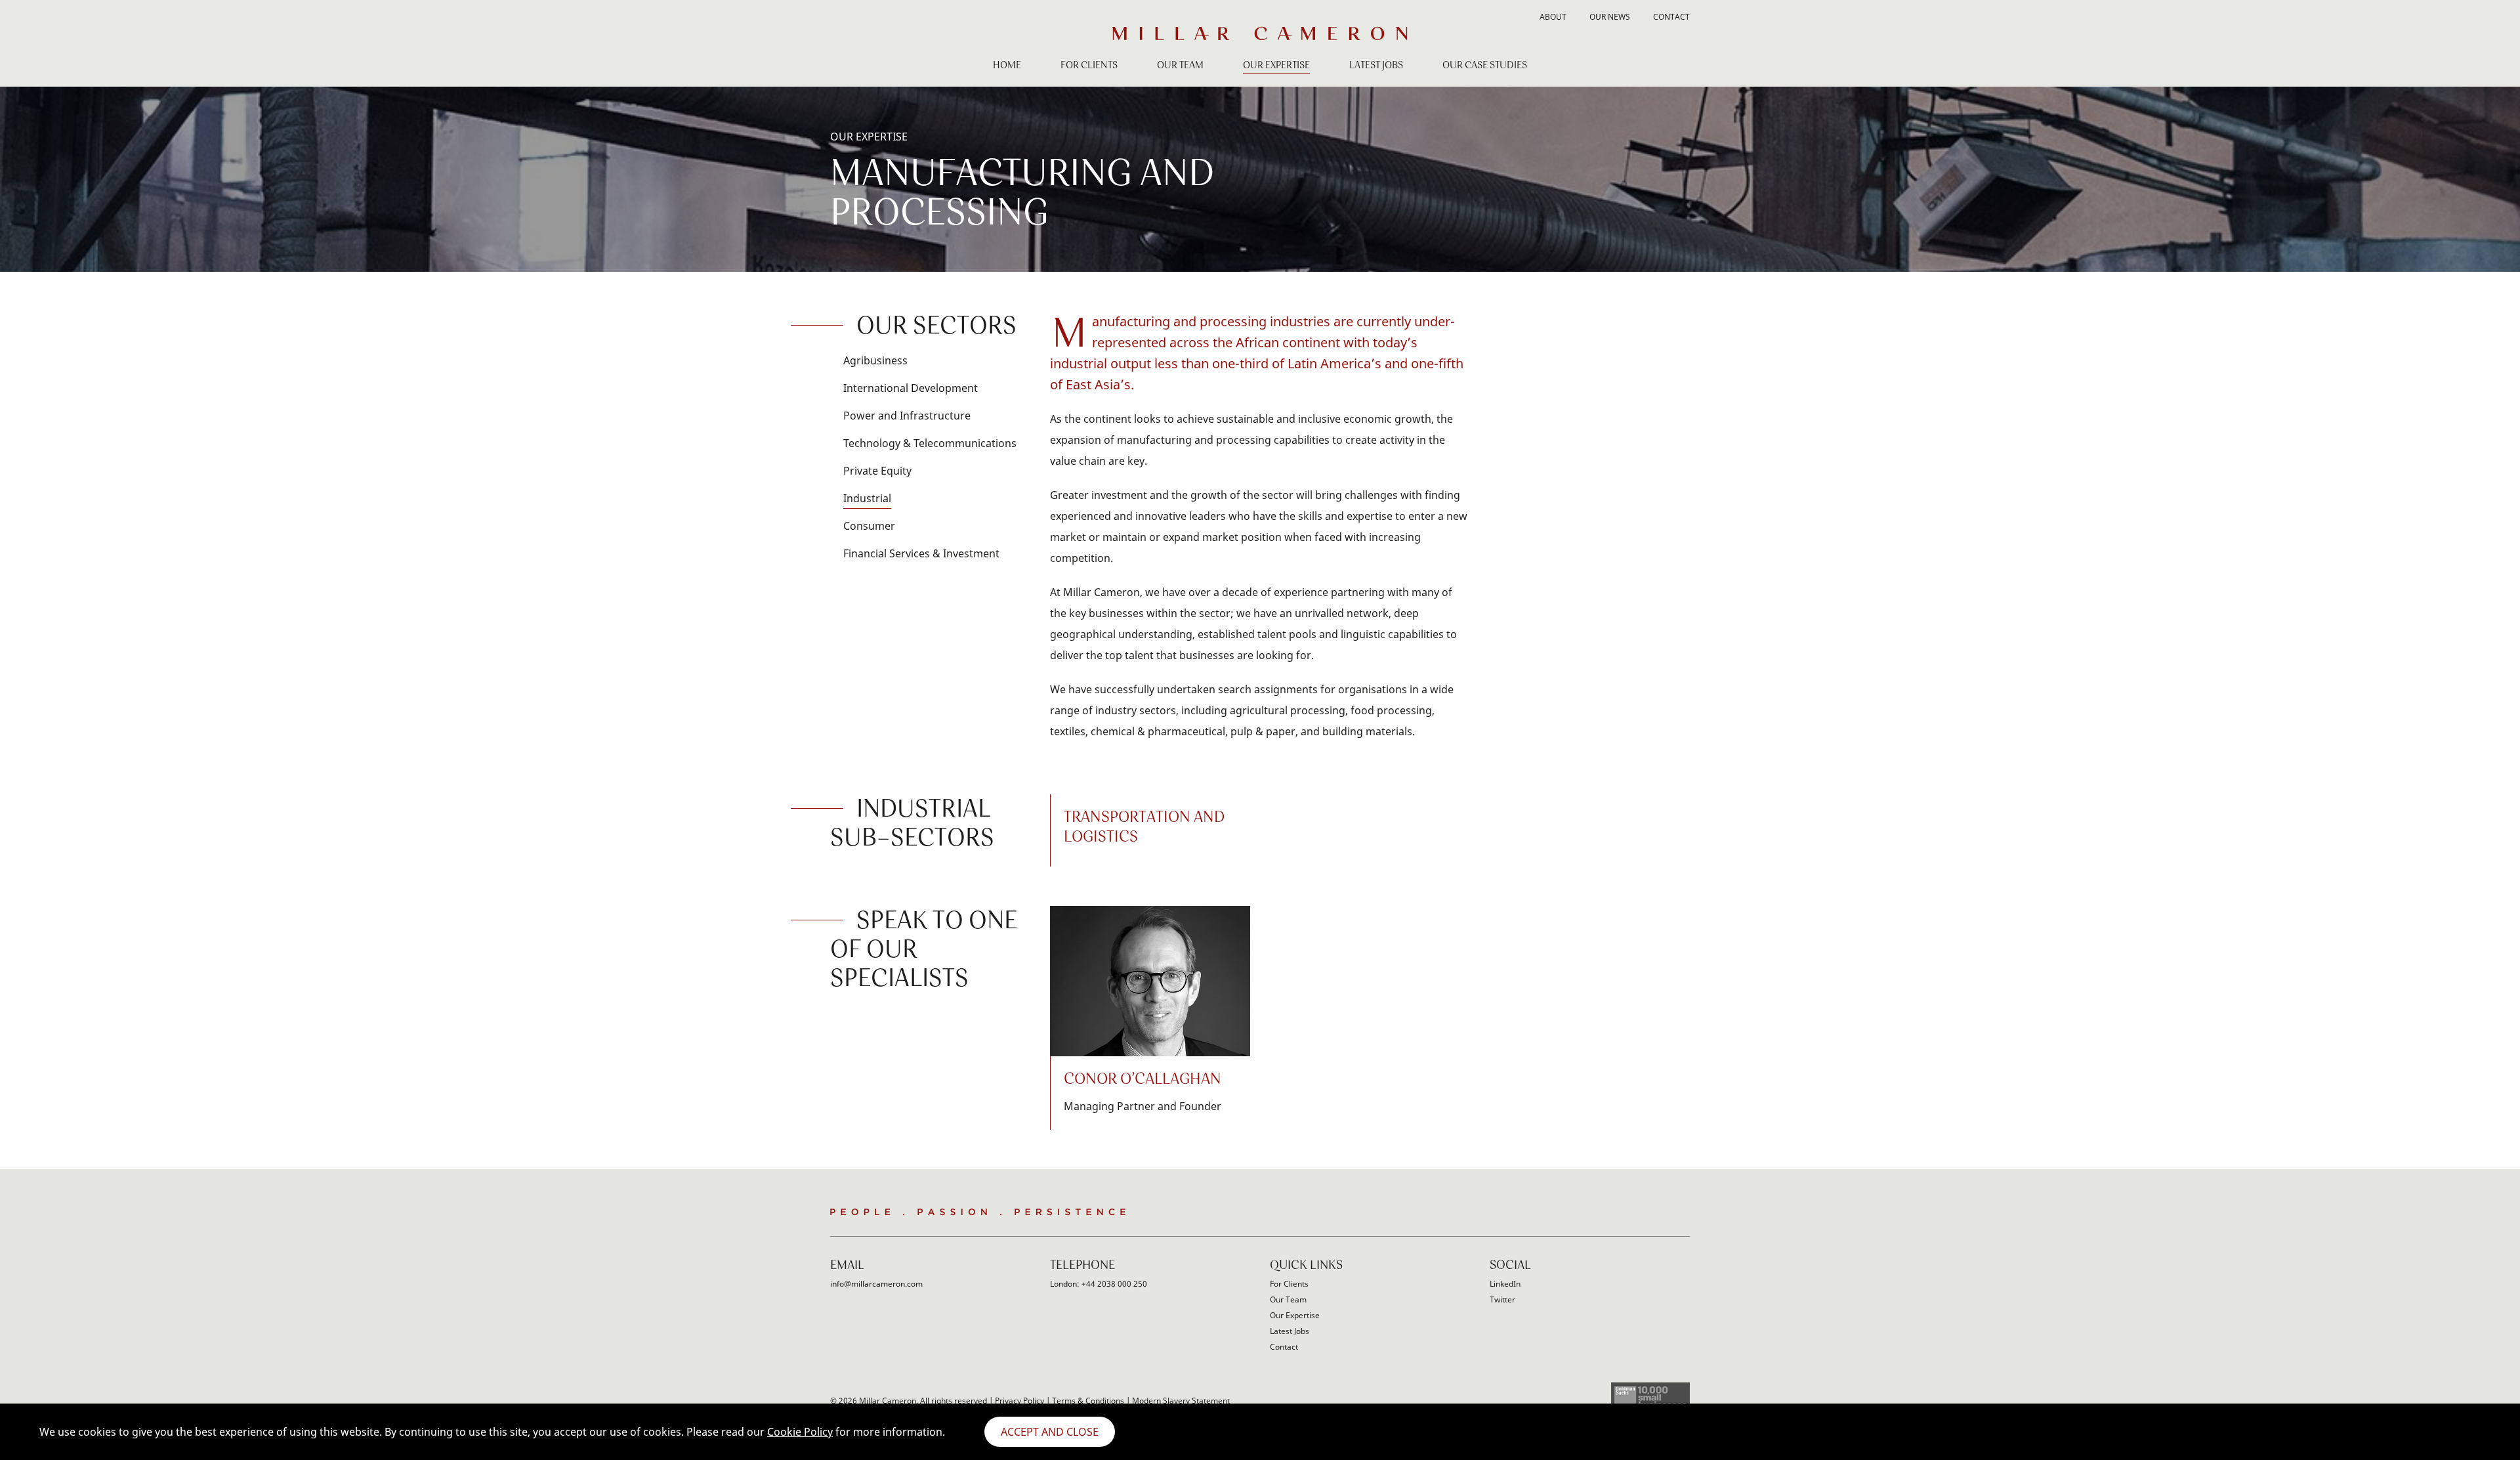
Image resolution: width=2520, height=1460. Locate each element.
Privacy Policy (1019, 1401)
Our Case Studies (1485, 66)
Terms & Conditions (1088, 1401)
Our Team (1180, 66)
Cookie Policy (800, 1432)
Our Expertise (1276, 66)
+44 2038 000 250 (1114, 1284)
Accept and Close (1050, 1432)
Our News (1610, 18)
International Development (911, 388)
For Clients (1089, 66)
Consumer (869, 526)
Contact (1671, 18)
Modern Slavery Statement (1181, 1401)
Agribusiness (875, 360)
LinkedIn (1505, 1284)
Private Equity (877, 471)
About (1553, 18)
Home (1007, 66)
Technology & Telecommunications (930, 443)
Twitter (1502, 1299)
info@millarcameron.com (876, 1284)
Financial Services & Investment (921, 553)
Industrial (867, 498)
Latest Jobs (1376, 66)
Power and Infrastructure (907, 416)
